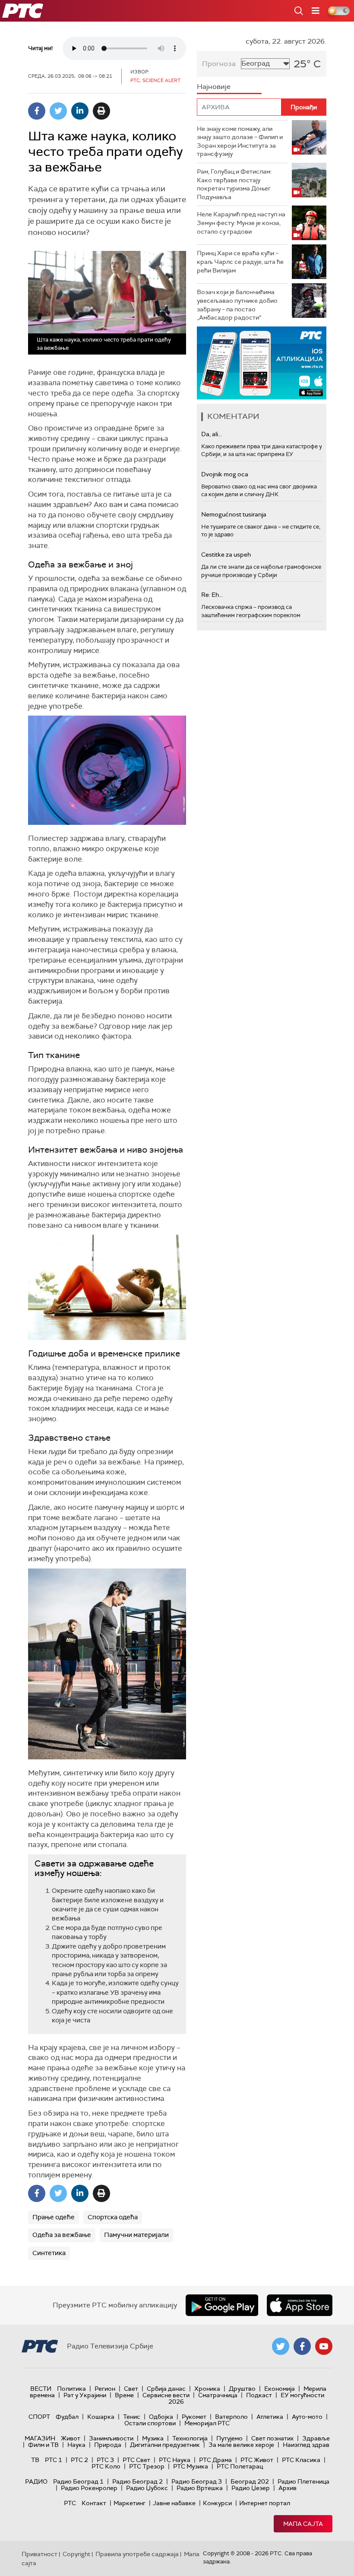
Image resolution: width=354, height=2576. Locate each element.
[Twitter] (58, 111)
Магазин (40, 2438)
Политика (71, 2389)
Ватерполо (231, 2417)
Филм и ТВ (43, 2445)
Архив (288, 2488)
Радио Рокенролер (89, 2488)
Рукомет (194, 2417)
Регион (105, 2389)
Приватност (40, 2554)
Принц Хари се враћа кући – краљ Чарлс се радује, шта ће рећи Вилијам (240, 261)
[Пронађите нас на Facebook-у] (302, 2346)
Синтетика (49, 2253)
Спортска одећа (113, 2217)
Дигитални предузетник (165, 2445)
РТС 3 (105, 2460)
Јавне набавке (174, 2503)
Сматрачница (218, 2395)
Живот (71, 2438)
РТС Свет (136, 2460)
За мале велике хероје (241, 2445)
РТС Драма (215, 2460)
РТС (70, 2503)
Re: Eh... (212, 595)
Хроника (207, 2389)
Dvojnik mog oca (225, 474)
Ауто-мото (307, 2417)
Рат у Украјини (85, 2395)
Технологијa (190, 2438)
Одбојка (161, 2417)
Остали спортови (150, 2423)
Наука (76, 2445)
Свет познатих (272, 2438)
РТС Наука (175, 2460)
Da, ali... (212, 434)
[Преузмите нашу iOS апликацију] (300, 2305)
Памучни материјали (136, 2235)
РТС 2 (79, 2460)
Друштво (242, 2389)
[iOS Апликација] (262, 363)
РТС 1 (54, 2460)
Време (124, 2395)
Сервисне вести (166, 2395)
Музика (153, 2438)
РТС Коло (106, 2466)
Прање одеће (54, 2217)
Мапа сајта (303, 2524)
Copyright (76, 2554)
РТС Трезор (147, 2466)
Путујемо (229, 2438)
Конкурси (217, 2503)
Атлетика (270, 2417)
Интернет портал (265, 2503)
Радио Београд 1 (78, 2481)
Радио (36, 2481)
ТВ (35, 2460)
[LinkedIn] (80, 111)
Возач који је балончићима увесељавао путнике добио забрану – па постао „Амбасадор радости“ (237, 305)
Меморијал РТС (207, 2423)
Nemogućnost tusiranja (234, 514)
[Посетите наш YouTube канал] (324, 2346)
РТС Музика (191, 2466)
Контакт (94, 2503)
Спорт (39, 2417)
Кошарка (101, 2417)
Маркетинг (130, 2503)
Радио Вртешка (200, 2488)
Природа (108, 2445)
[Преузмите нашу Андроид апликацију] (222, 2305)
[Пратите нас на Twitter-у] (281, 2346)
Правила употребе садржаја (137, 2554)
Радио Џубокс (147, 2488)
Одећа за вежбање (62, 2235)
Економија (280, 2389)
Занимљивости (111, 2438)
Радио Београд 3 (197, 2481)
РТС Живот (257, 2460)
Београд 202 (250, 2481)
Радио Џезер (251, 2488)
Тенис (132, 2417)
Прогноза (219, 64)
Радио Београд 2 (137, 2481)
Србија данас (166, 2389)
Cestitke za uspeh (226, 554)
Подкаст (259, 2395)
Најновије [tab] (214, 87)
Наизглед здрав (306, 2445)
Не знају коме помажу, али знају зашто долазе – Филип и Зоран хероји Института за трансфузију (240, 141)
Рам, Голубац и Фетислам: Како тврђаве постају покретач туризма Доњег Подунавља (234, 184)
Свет (131, 2389)
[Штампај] (101, 111)
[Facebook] (37, 111)
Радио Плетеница (303, 2481)
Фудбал (67, 2417)
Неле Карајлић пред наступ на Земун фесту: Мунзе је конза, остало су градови (241, 223)
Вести (41, 2389)
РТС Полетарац (240, 2466)
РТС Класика (301, 2460)
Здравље (316, 2438)
